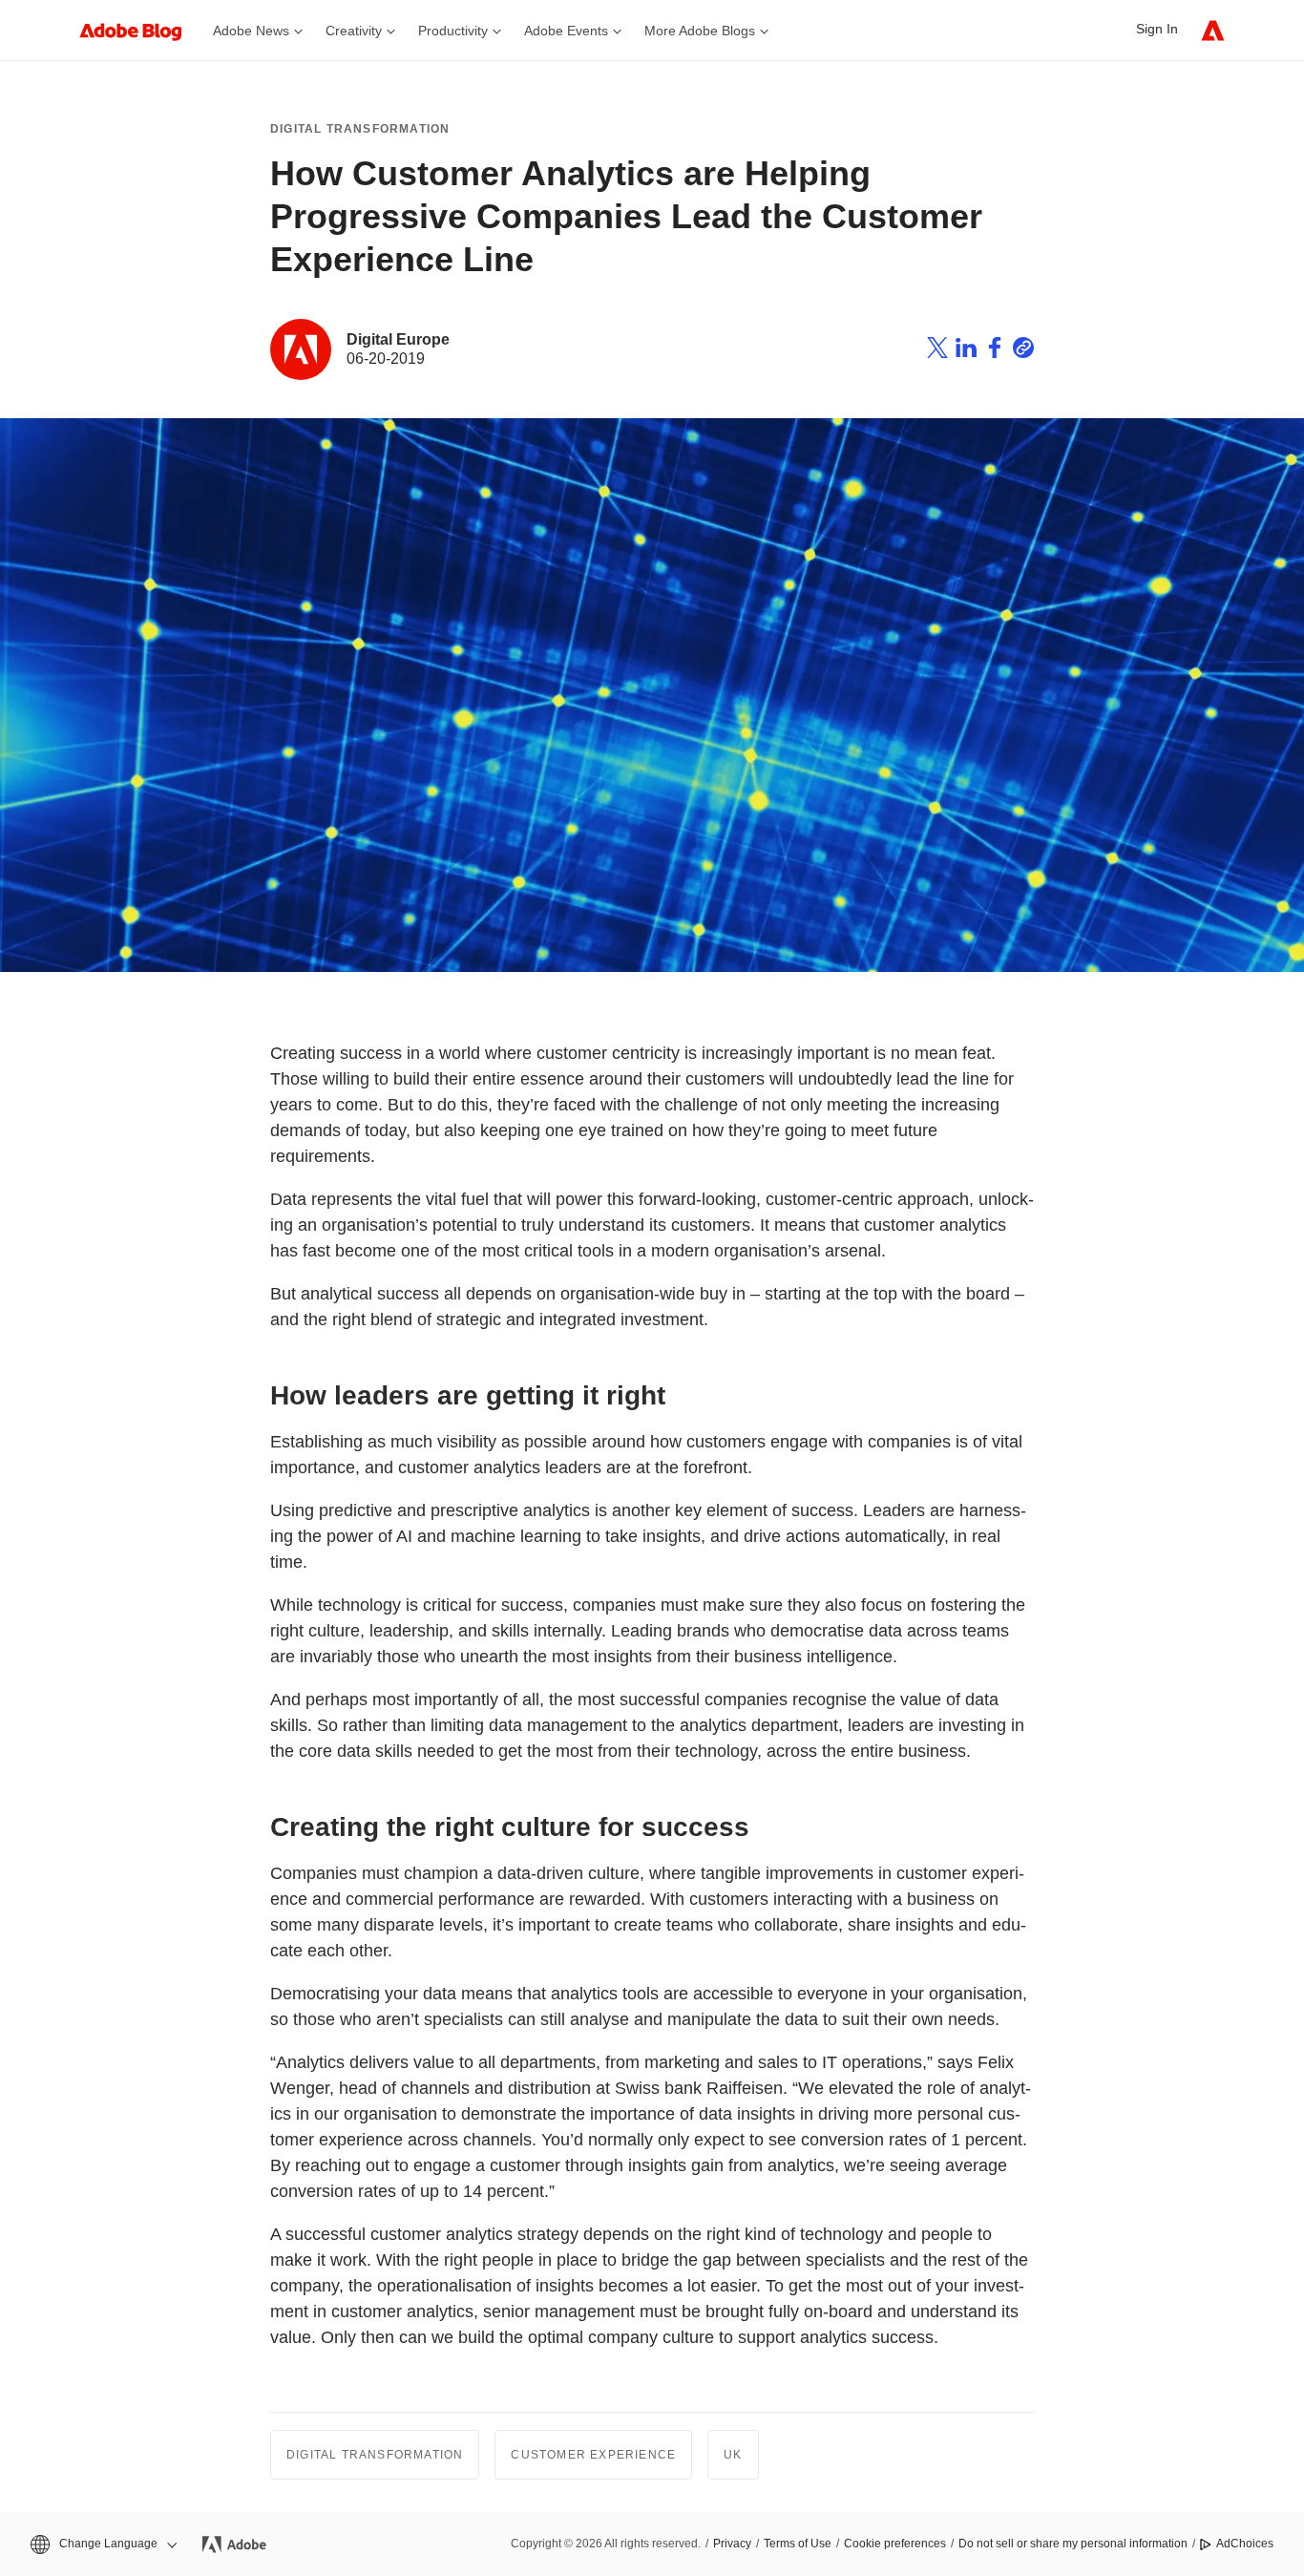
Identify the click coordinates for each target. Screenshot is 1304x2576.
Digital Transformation (360, 129)
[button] (102, 2544)
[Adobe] (1213, 30)
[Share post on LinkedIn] (966, 350)
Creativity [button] (354, 31)
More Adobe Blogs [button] (700, 31)
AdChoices (1245, 2544)
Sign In (1157, 29)
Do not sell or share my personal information (1073, 2544)
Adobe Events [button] (566, 31)
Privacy (732, 2544)
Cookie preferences (895, 2544)
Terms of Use (798, 2544)
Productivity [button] (453, 31)
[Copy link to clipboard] (1023, 350)
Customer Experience (593, 2455)
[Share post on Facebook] (995, 350)
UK (733, 2455)
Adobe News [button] (251, 31)
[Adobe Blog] (140, 30)
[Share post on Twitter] (937, 350)
